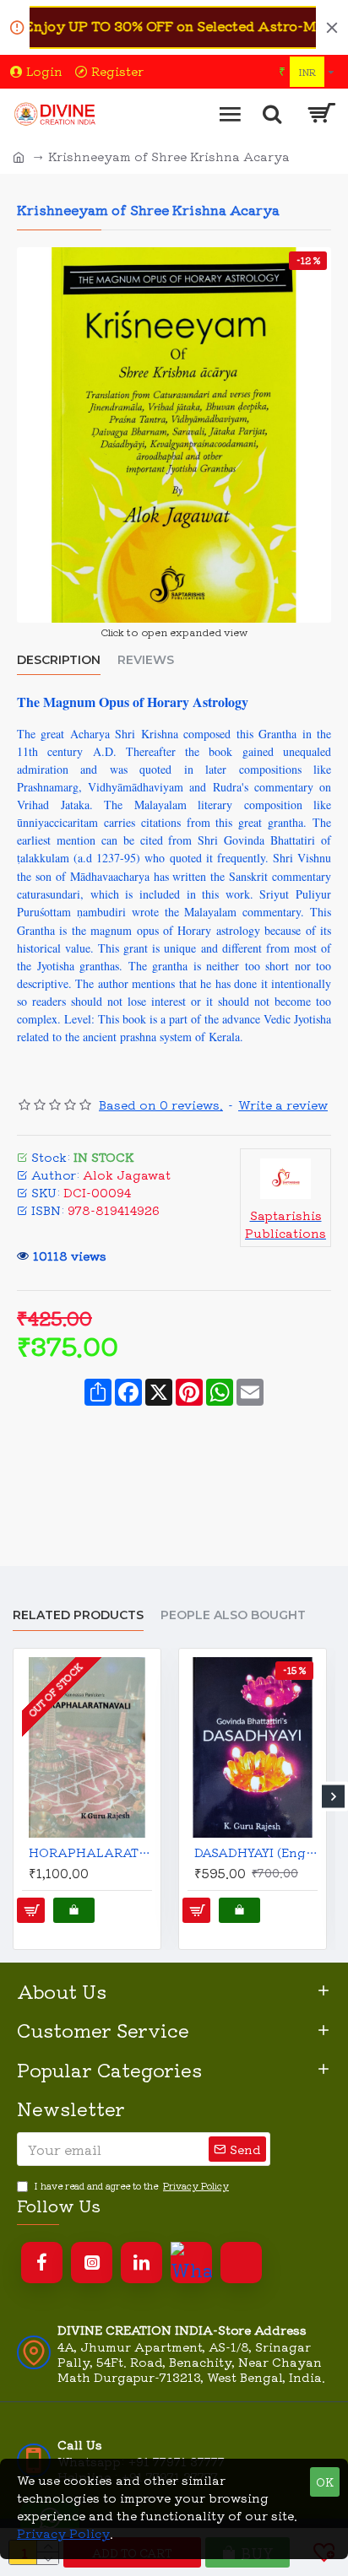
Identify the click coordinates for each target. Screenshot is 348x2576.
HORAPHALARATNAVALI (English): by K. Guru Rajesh (90, 1852)
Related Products (78, 1615)
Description (59, 660)
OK (325, 2482)
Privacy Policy (63, 2533)
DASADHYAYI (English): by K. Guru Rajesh (256, 1852)
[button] (15, 1797)
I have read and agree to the (131, 2185)
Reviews (146, 660)
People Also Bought (233, 1615)
